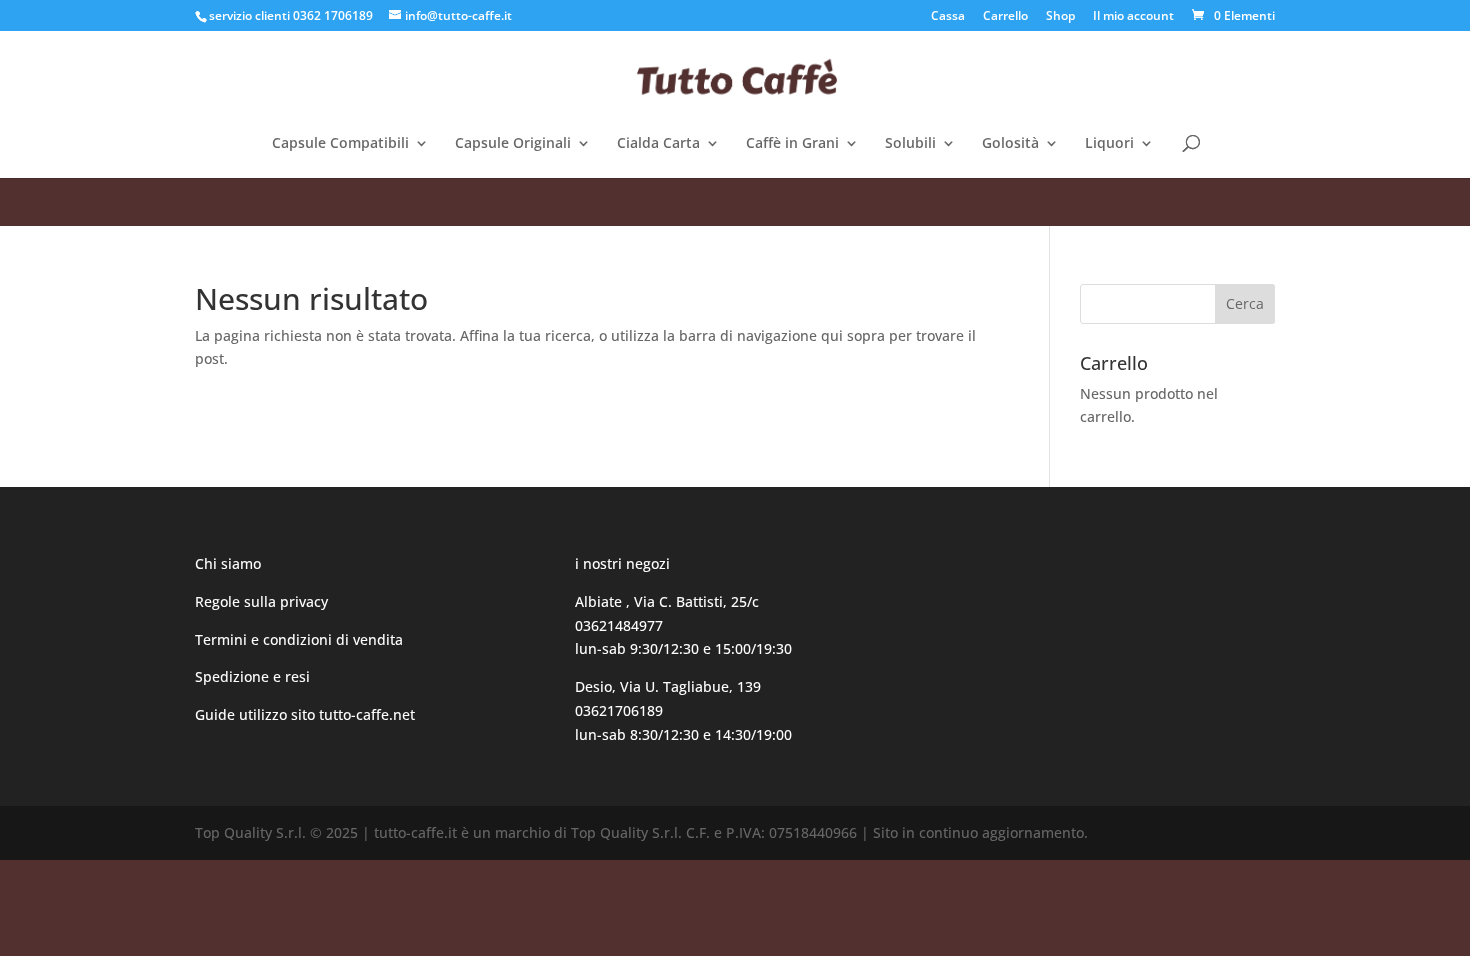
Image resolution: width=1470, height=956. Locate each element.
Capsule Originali (513, 144)
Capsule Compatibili (340, 144)
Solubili (910, 144)
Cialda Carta (658, 144)
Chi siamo (228, 563)
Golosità (1010, 144)
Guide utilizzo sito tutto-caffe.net (305, 714)
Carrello (1005, 17)
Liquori (1109, 144)
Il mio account (1133, 17)
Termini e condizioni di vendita (299, 639)
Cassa (948, 17)
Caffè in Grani (792, 144)
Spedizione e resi (252, 676)
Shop (1060, 17)
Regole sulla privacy (263, 601)
